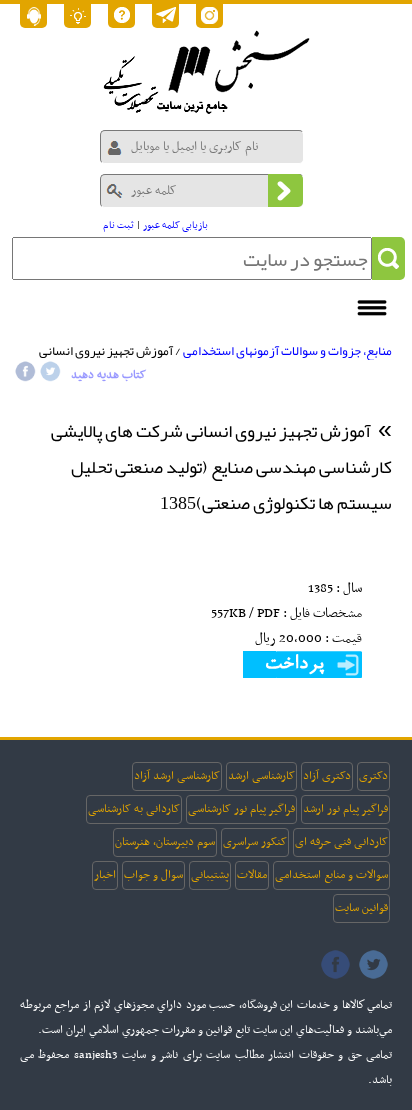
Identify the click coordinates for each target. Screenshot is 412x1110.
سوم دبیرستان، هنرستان (165, 842)
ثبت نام (118, 225)
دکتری (373, 776)
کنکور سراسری (255, 842)
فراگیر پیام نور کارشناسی (241, 809)
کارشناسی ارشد (261, 776)
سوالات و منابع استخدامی (331, 875)
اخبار (105, 875)
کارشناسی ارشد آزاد (177, 776)
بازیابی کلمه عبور (175, 225)
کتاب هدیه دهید (108, 375)
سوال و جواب (153, 875)
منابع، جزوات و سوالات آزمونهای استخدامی (287, 351)
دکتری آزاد (327, 776)
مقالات (252, 875)
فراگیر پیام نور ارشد (345, 809)
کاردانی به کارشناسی (134, 809)
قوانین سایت (361, 908)
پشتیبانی (210, 875)
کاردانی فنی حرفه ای (341, 842)
